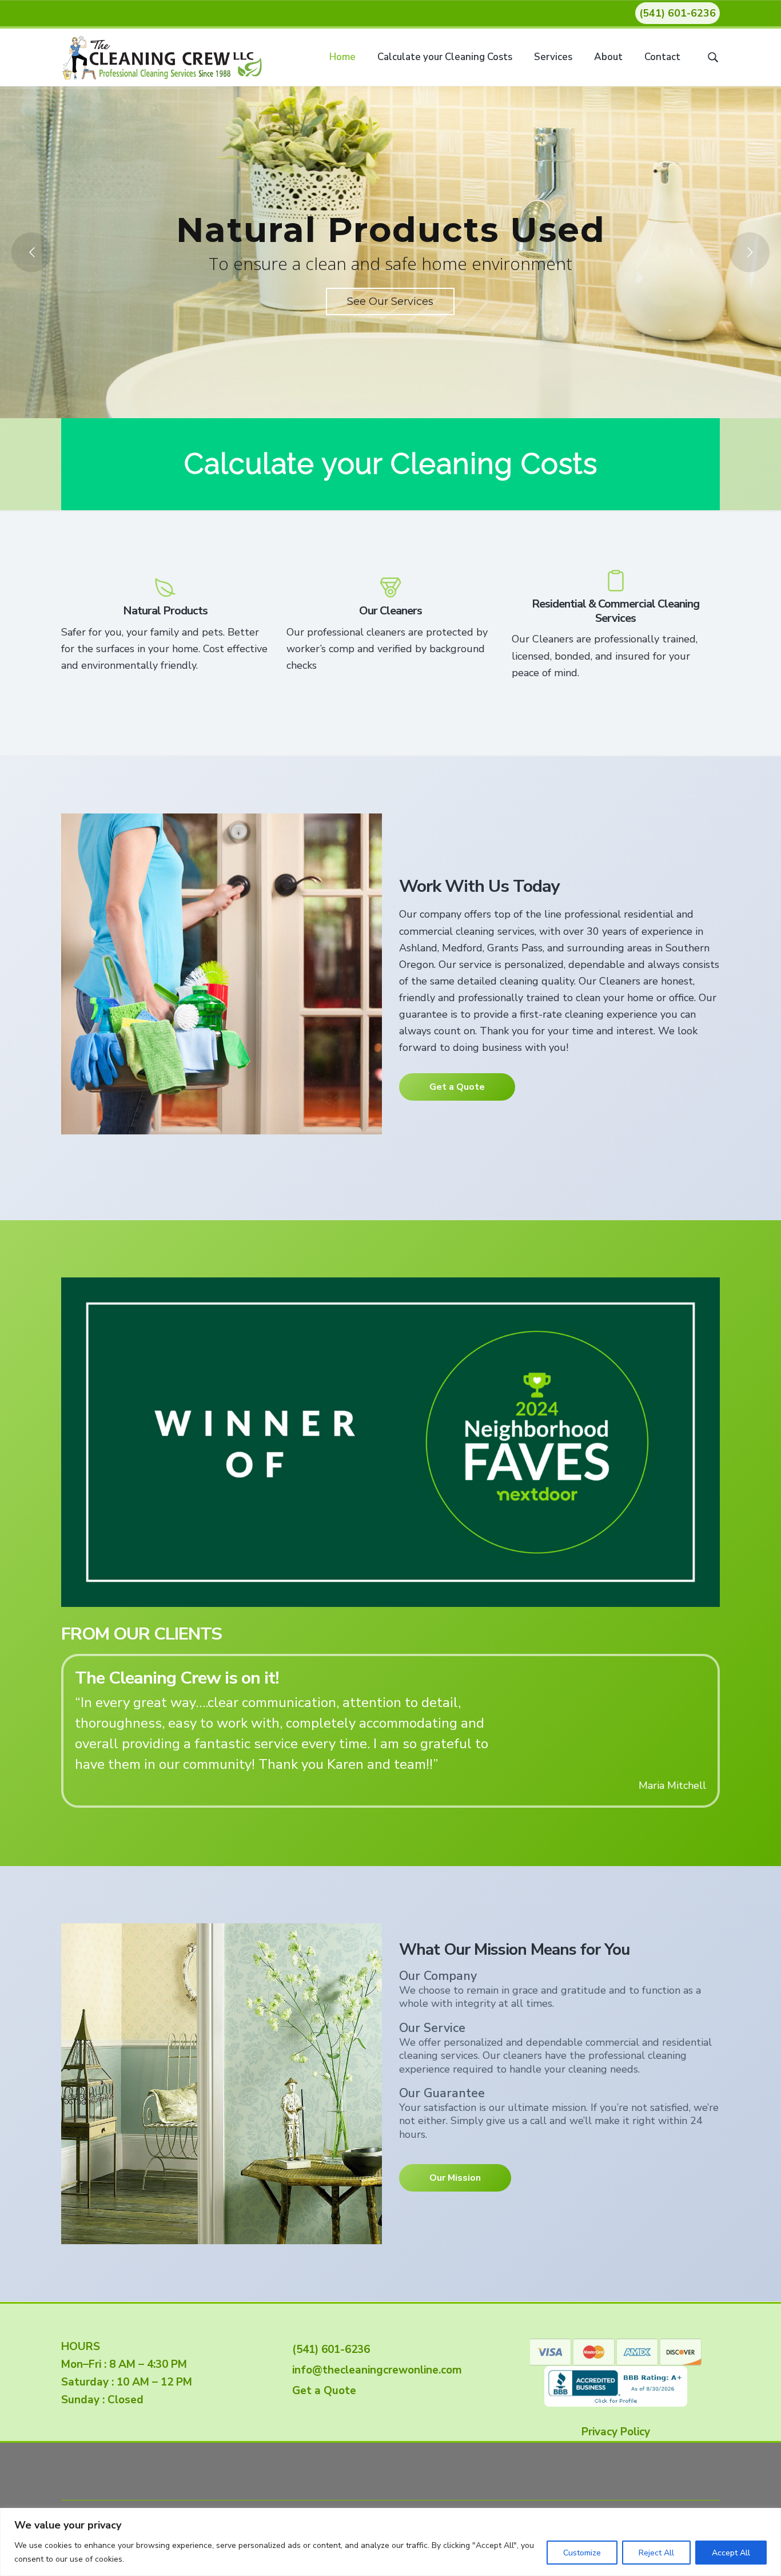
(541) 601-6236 (678, 13)
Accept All (731, 2553)
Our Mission (455, 2177)
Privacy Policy (616, 2432)
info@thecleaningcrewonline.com (374, 2370)
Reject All (656, 2553)
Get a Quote (457, 1087)
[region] (390, 2542)
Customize (582, 2553)
